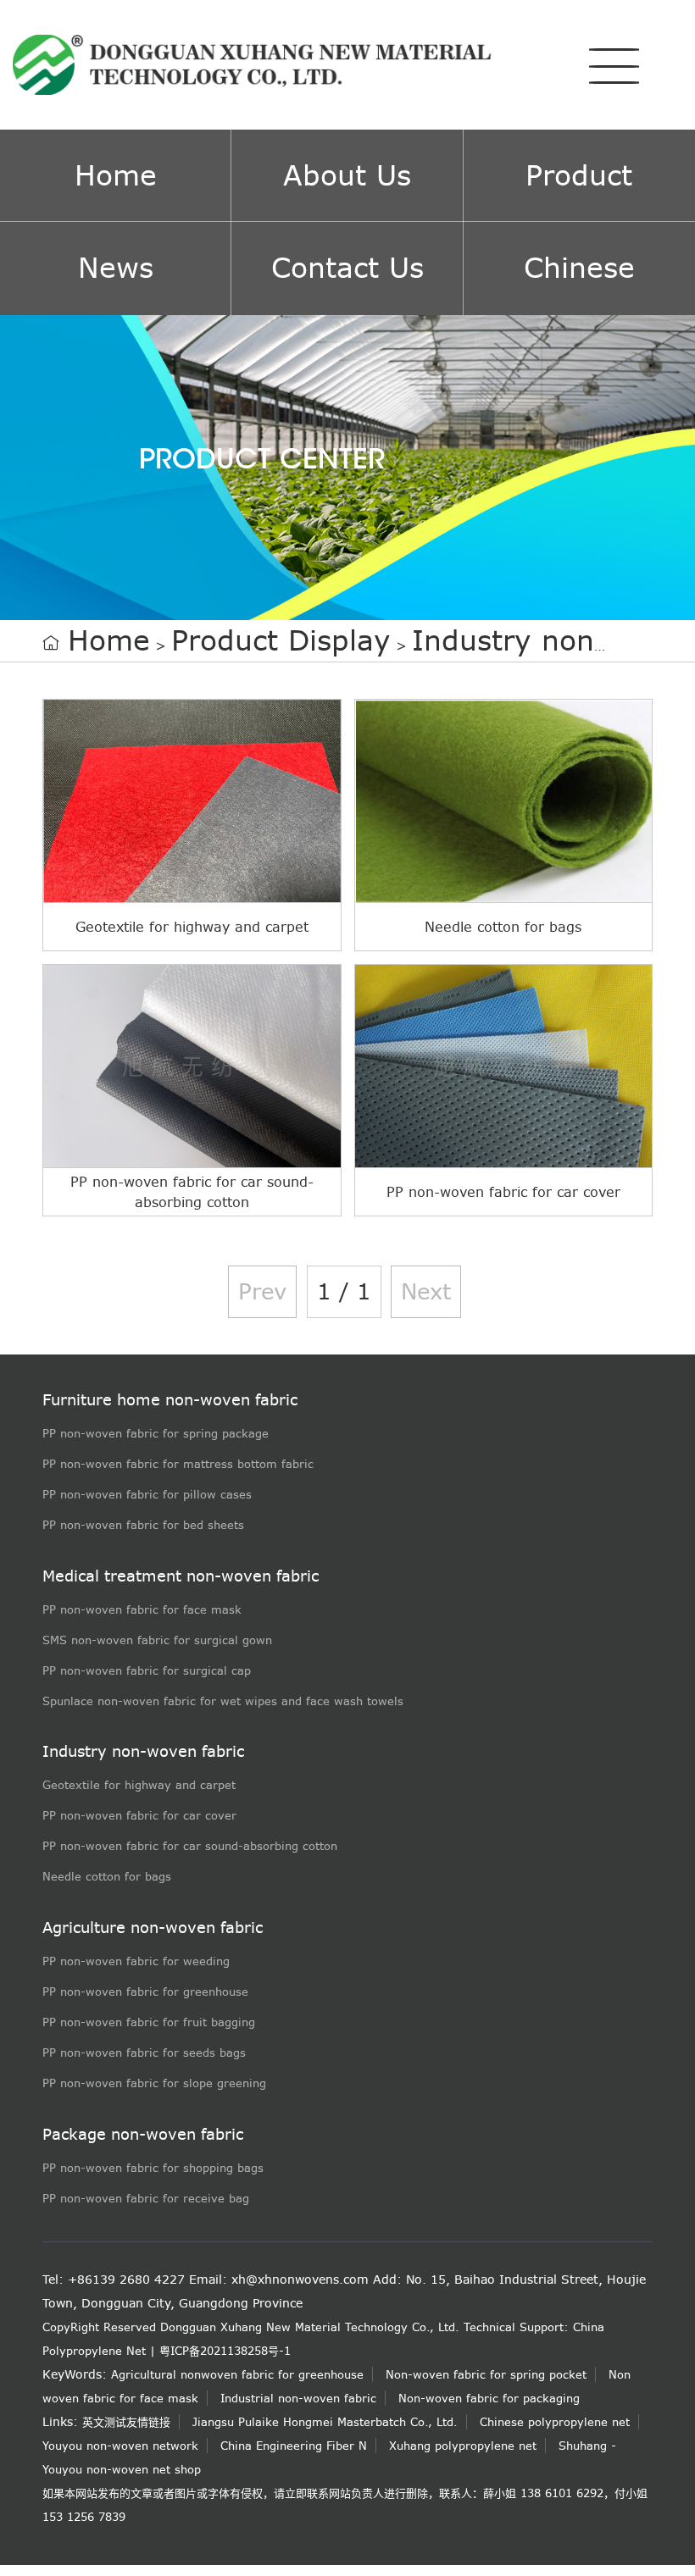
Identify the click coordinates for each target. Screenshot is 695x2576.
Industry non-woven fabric (143, 1751)
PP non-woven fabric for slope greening (154, 2083)
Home (116, 176)
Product (579, 176)
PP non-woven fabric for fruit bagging (149, 2022)
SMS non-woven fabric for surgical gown (157, 1640)
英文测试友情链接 (126, 2422)
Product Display (281, 641)
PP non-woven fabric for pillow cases (147, 1494)
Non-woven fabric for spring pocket (486, 2374)
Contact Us (347, 268)
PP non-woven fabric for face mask (142, 1609)
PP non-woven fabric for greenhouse (145, 1992)
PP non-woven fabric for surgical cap (147, 1670)
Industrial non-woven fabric (298, 2398)
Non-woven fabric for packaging (489, 2398)
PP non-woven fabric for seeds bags (144, 2052)
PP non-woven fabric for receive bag (146, 2198)
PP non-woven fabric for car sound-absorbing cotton (190, 1846)
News (116, 268)
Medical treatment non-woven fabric (181, 1576)
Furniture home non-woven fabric (170, 1400)
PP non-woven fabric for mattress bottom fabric (178, 1464)
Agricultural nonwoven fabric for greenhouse (237, 2374)
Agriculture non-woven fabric (153, 1928)
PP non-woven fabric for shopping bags (153, 2168)
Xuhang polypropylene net (463, 2446)
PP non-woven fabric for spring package (156, 1433)
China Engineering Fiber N (294, 2446)
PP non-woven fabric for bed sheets (143, 1525)
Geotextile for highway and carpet (139, 1785)
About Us (347, 176)
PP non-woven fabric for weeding (136, 1961)
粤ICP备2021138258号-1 (225, 2351)
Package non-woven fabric (143, 2134)
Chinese (579, 268)
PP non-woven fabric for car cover (139, 1815)
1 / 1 (344, 1291)
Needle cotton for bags (107, 1876)
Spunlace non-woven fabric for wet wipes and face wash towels (223, 1701)
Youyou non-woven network (120, 2446)
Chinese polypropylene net (555, 2422)
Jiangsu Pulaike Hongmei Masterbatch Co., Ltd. (325, 2422)
